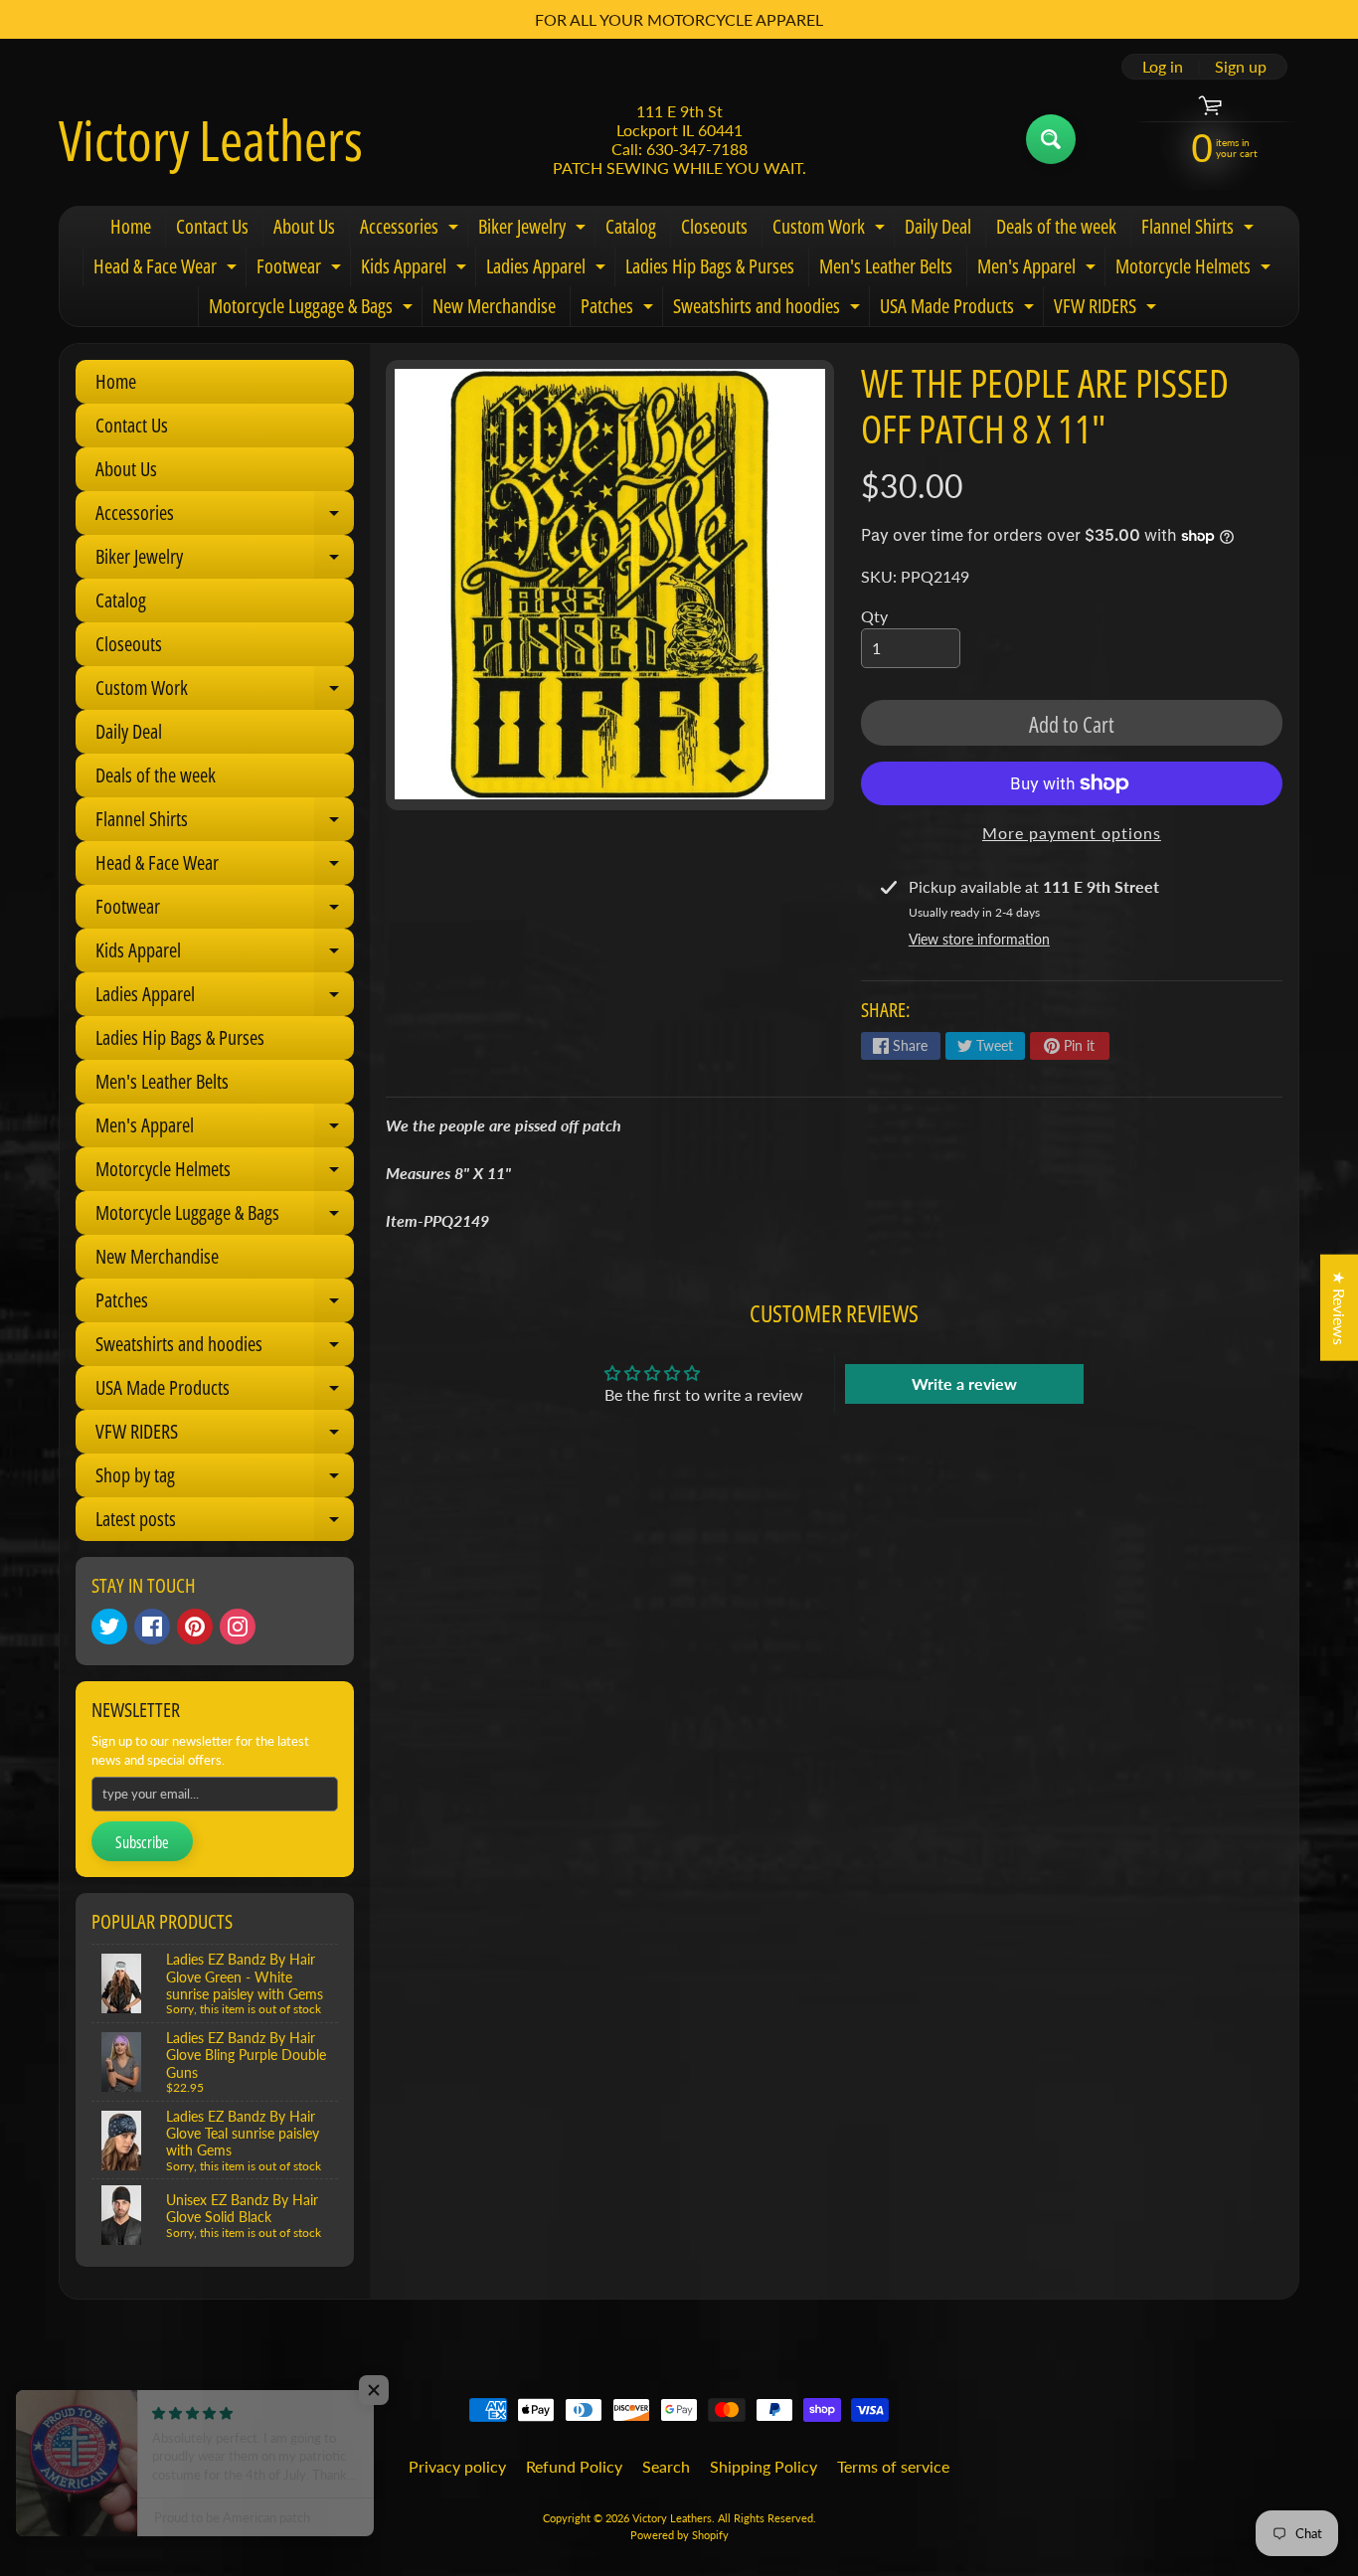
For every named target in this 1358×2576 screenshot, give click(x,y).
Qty (874, 616)
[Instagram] (238, 1627)
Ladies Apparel (548, 269)
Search (666, 2466)
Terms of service (893, 2466)
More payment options (1072, 833)
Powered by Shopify (679, 2535)
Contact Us (212, 226)
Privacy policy (457, 2466)
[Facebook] (152, 1627)
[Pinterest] (195, 1627)
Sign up (1241, 67)
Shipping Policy (764, 2466)
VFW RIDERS (1107, 309)
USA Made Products (959, 309)
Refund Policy (574, 2466)
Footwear (301, 269)
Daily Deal (938, 226)
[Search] (1051, 139)
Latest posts (225, 1523)
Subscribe (142, 1842)
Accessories (412, 230)
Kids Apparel (416, 269)
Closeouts (714, 226)
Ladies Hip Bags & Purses (710, 266)
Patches (619, 309)
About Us (304, 226)
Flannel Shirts (1200, 230)
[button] (398, 2390)
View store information (979, 939)
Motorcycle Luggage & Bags (313, 309)
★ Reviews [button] (1340, 1307)
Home (131, 226)
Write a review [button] (964, 1383)
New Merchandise (494, 306)
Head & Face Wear (168, 269)
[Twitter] (109, 1627)
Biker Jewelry (534, 230)
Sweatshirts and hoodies (769, 309)
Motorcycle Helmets (1195, 269)
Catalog (631, 226)
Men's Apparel (1039, 269)
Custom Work (831, 230)
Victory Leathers (211, 139)
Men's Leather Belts (886, 266)
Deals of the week (1056, 226)
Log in (1163, 67)
